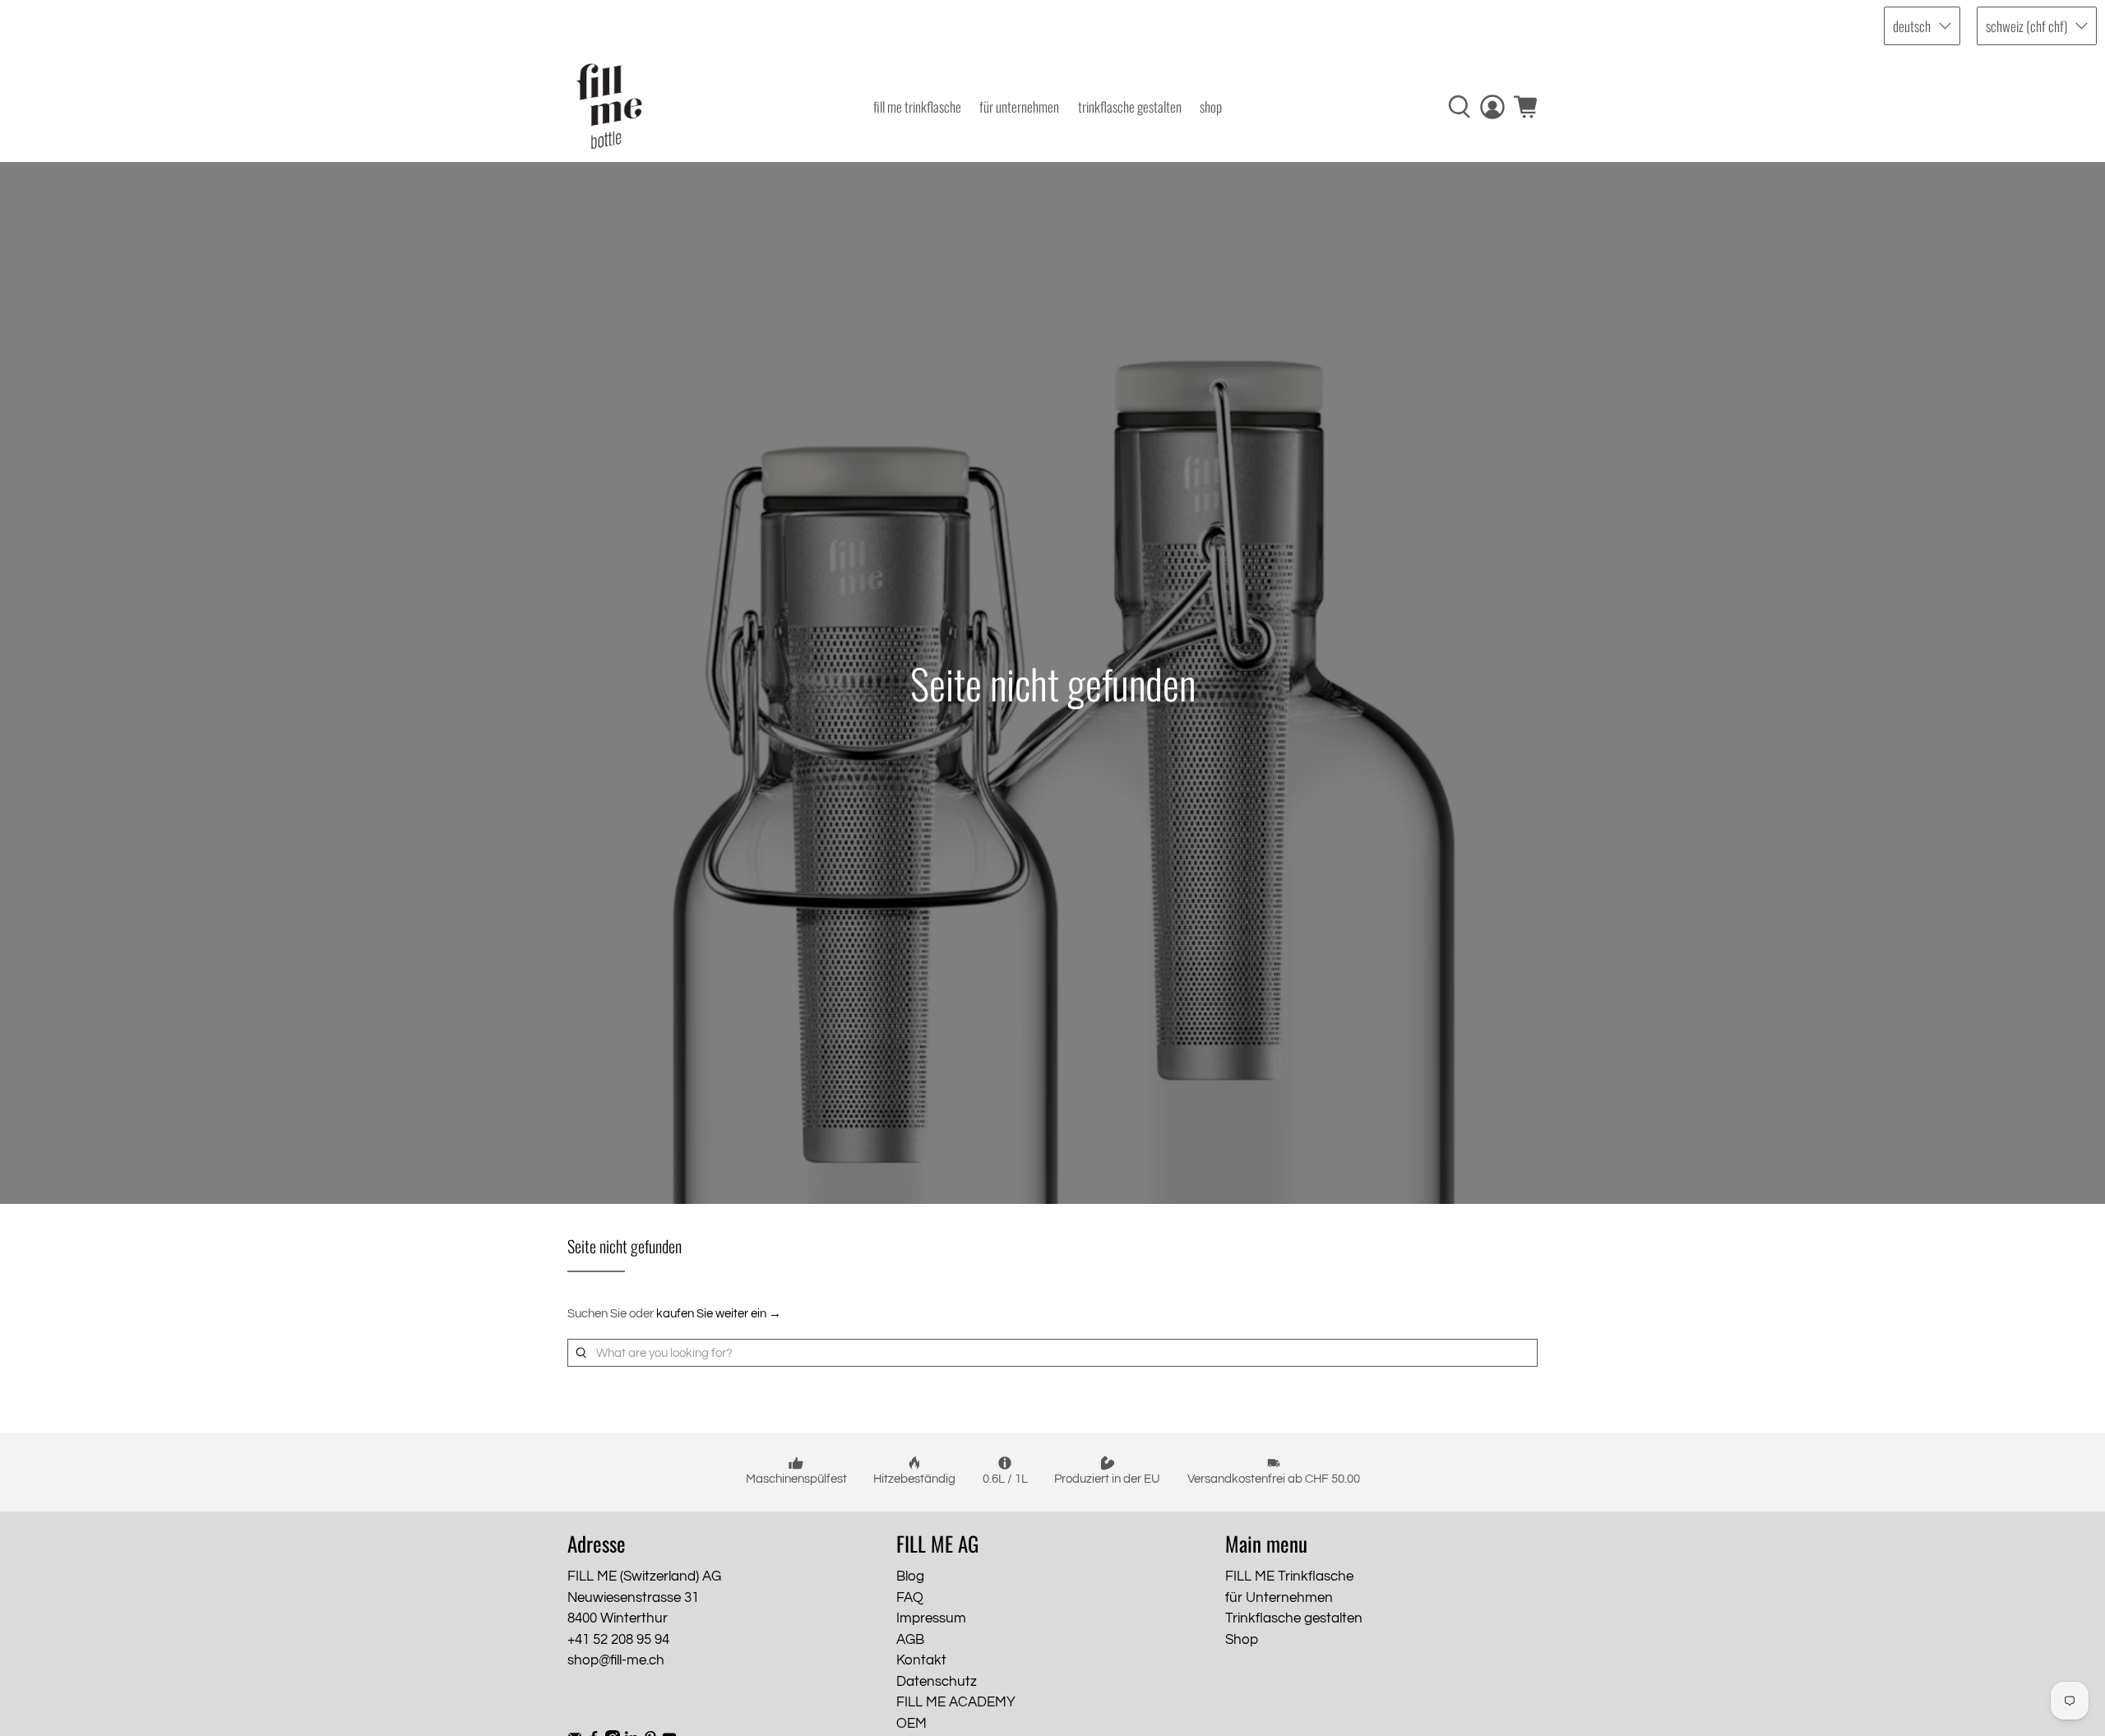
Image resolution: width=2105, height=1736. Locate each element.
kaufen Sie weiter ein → (719, 1314)
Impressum (931, 1618)
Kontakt (921, 1660)
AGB (910, 1640)
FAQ (910, 1598)
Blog (910, 1576)
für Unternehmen (1019, 106)
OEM (911, 1724)
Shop (1211, 106)
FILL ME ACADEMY (956, 1702)
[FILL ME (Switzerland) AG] (609, 106)
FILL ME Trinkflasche (917, 106)
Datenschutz (937, 1682)
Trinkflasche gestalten (1130, 106)
